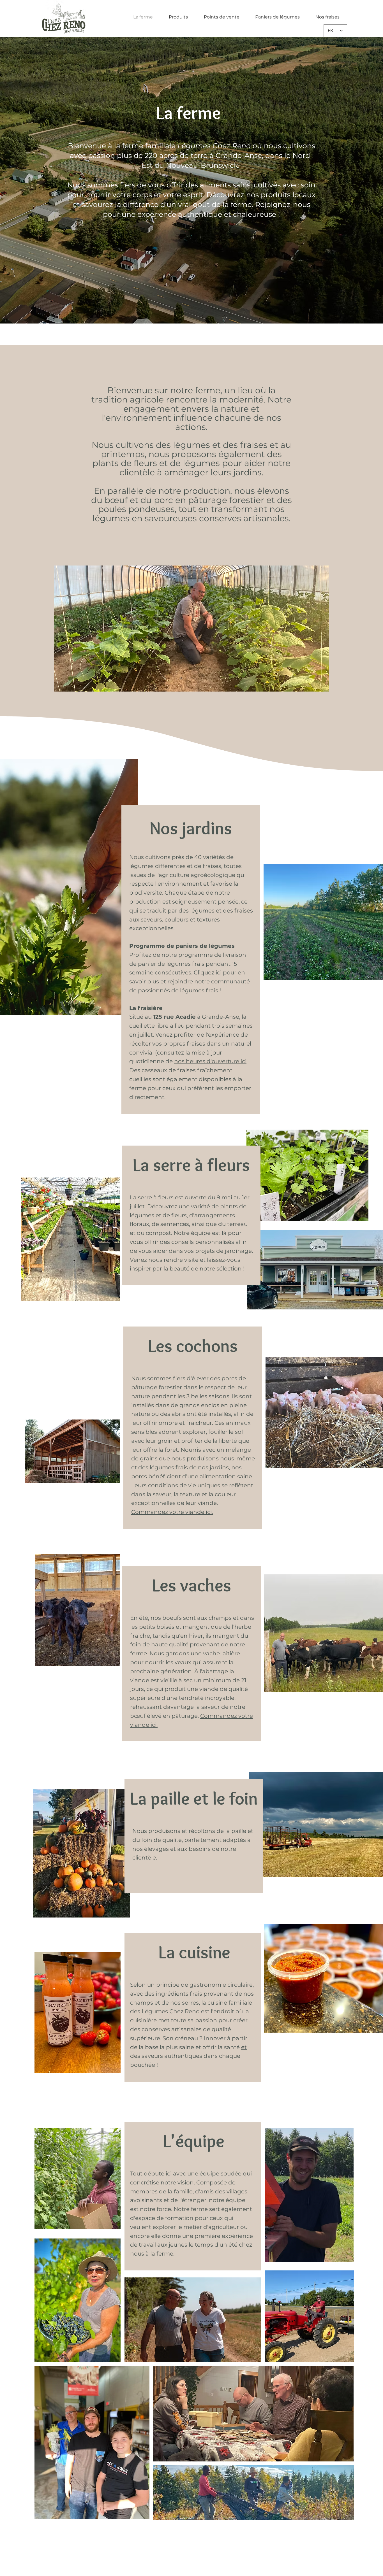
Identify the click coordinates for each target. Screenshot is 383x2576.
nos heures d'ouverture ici (210, 1061)
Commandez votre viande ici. (172, 1512)
